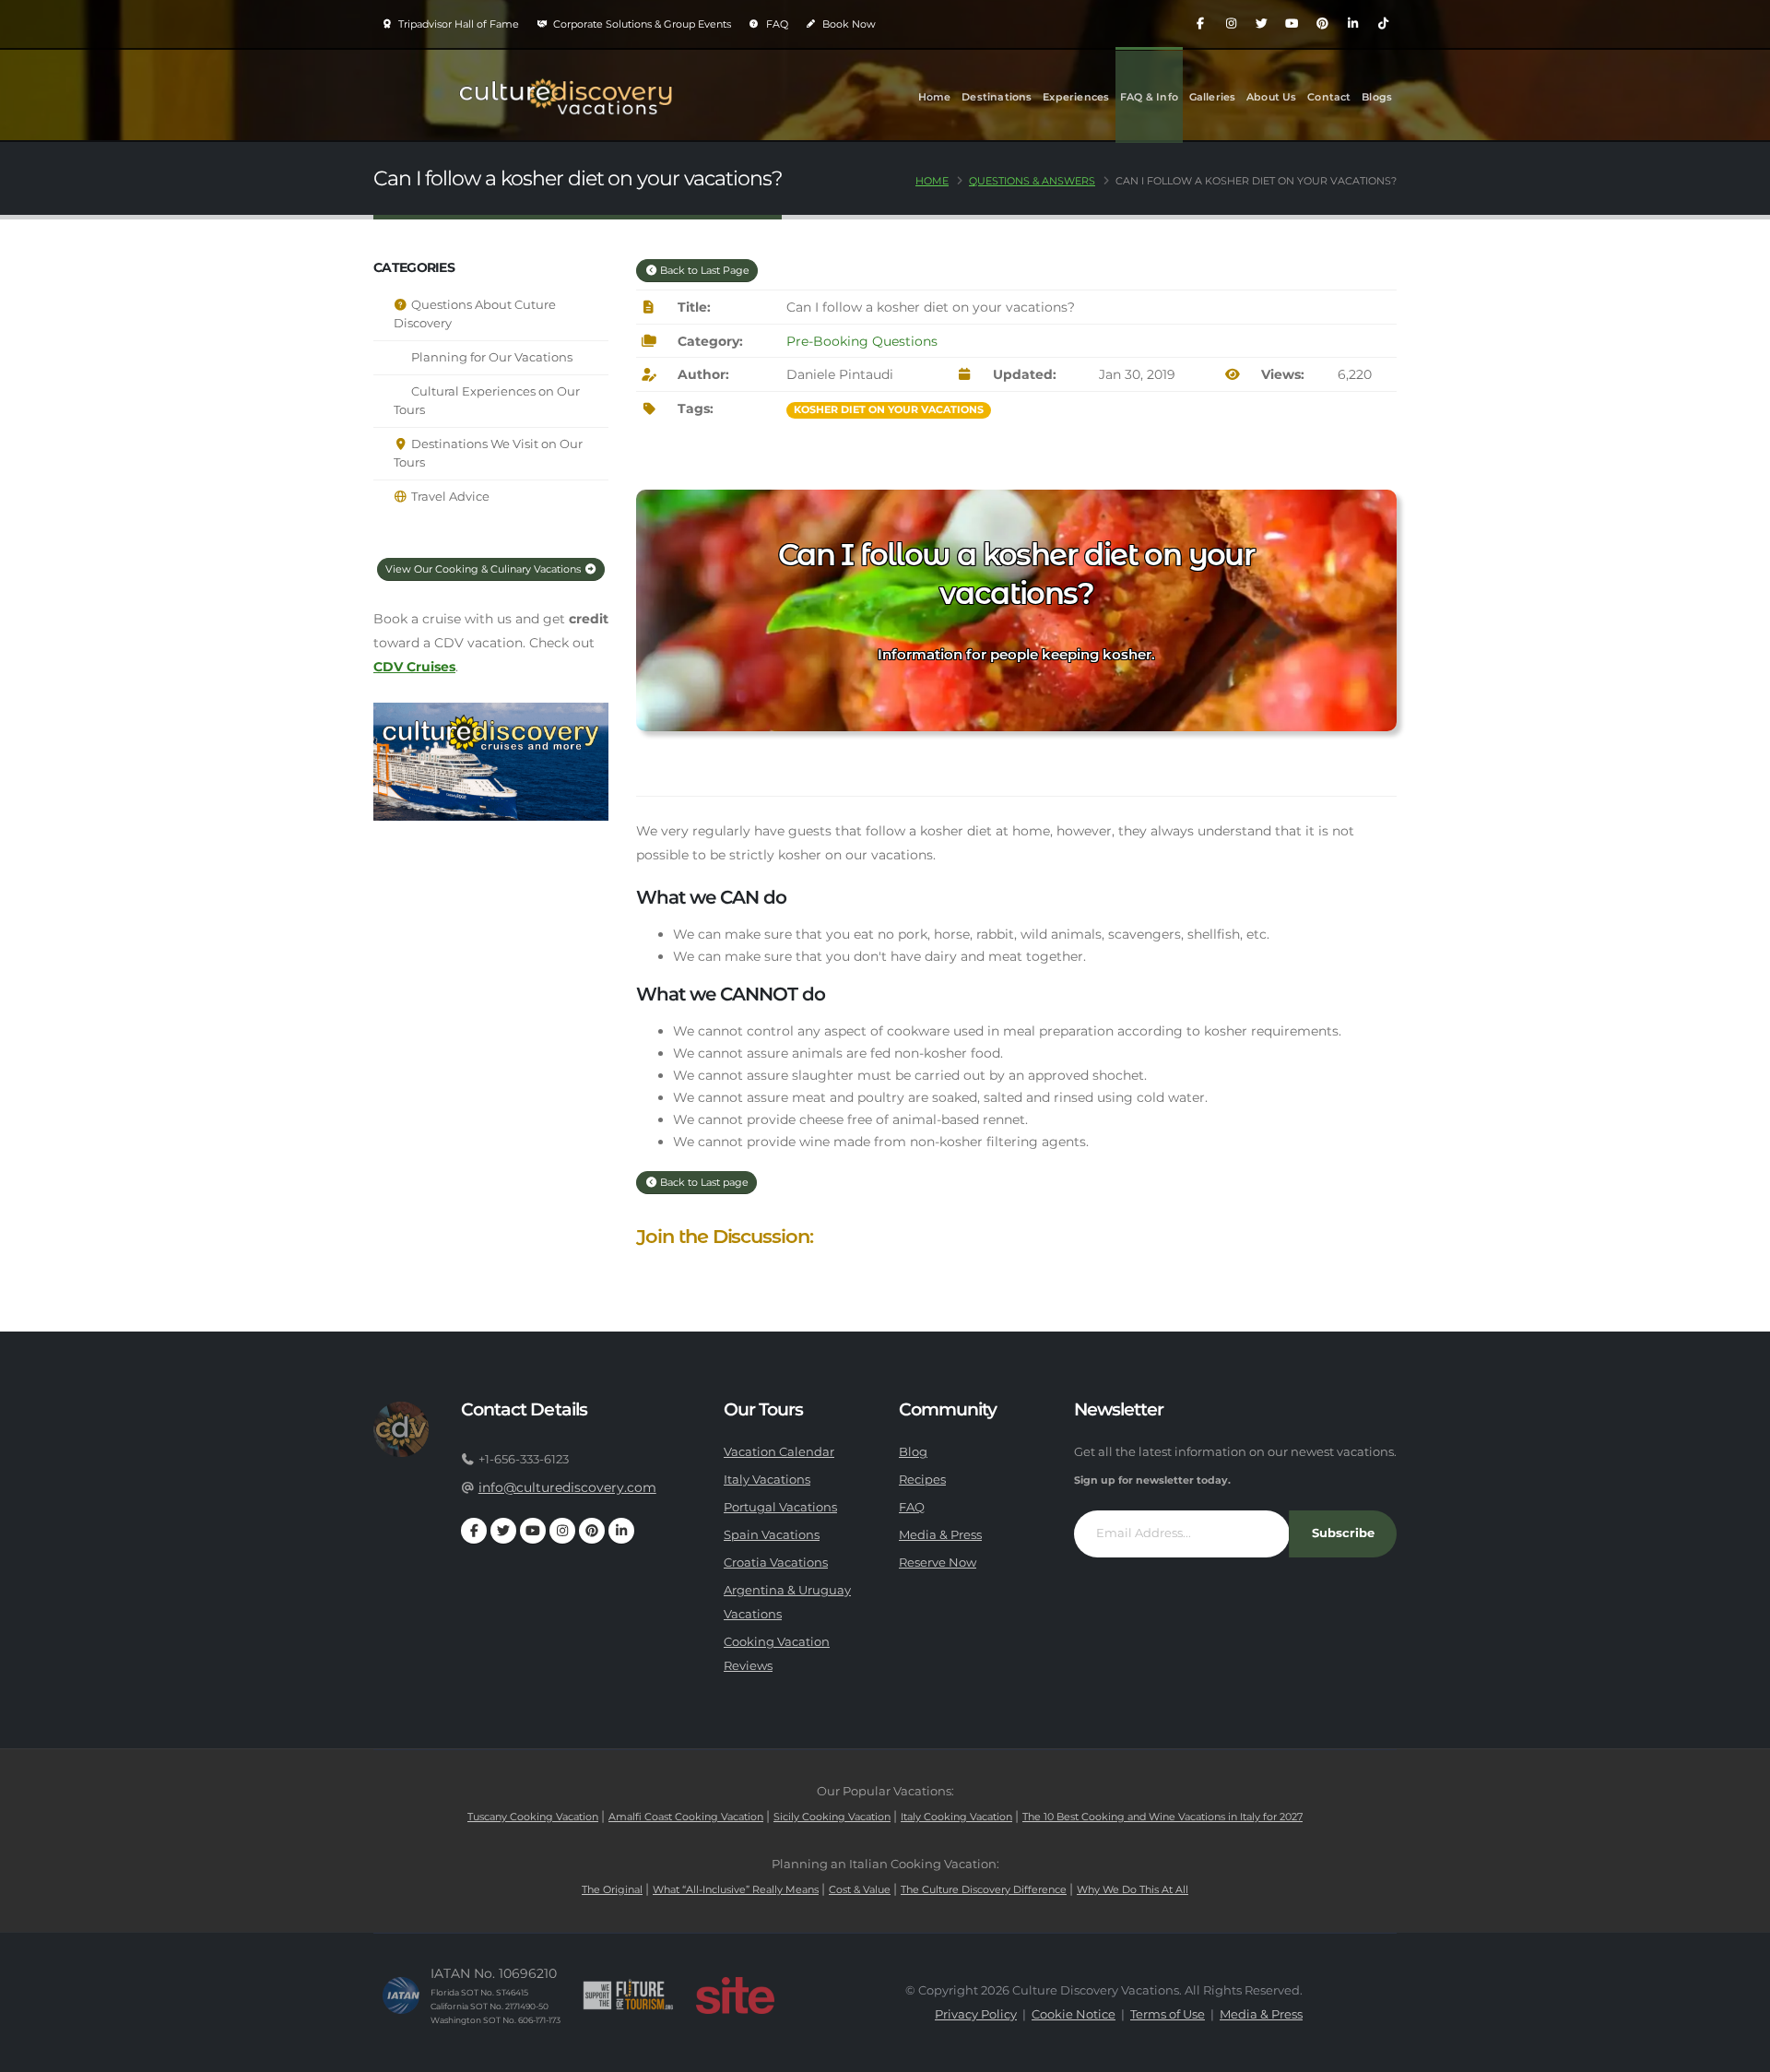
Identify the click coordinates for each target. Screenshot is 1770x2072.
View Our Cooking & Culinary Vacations (484, 569)
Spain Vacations (772, 1535)
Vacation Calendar (779, 1452)
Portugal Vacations (780, 1507)
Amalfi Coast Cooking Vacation (686, 1817)
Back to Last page (703, 1182)
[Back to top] (1738, 2051)
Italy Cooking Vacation (956, 1817)
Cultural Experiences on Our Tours (487, 401)
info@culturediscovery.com (567, 1487)
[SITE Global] (735, 1995)
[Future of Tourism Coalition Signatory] (628, 1995)
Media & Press (940, 1535)
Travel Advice (449, 497)
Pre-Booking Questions (862, 341)
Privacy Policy (976, 2014)
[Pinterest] (1322, 24)
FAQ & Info (1149, 97)
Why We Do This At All (1133, 1889)
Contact (1329, 97)
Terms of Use (1168, 2014)
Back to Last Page (703, 270)
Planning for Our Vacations (490, 357)
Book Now (848, 24)
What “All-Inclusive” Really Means (736, 1889)
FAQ (776, 24)
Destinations (997, 97)
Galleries (1213, 97)
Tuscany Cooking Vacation (533, 1817)
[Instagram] (1231, 24)
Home (935, 97)
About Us (1272, 97)
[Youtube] (1292, 24)
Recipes (922, 1480)
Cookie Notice (1074, 2014)
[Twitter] (1261, 24)
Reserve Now (938, 1563)
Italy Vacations (767, 1480)
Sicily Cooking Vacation (832, 1817)
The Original (612, 1889)
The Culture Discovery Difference (984, 1889)
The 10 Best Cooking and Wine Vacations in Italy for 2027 (1162, 1817)
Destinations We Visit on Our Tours (488, 453)
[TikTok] (1383, 24)
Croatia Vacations (776, 1563)
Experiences (1076, 97)
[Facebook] (1200, 24)
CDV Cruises (414, 667)
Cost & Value (860, 1889)
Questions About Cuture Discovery (475, 314)
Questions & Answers (1032, 181)
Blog (913, 1452)
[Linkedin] (1352, 24)
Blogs (1377, 97)
